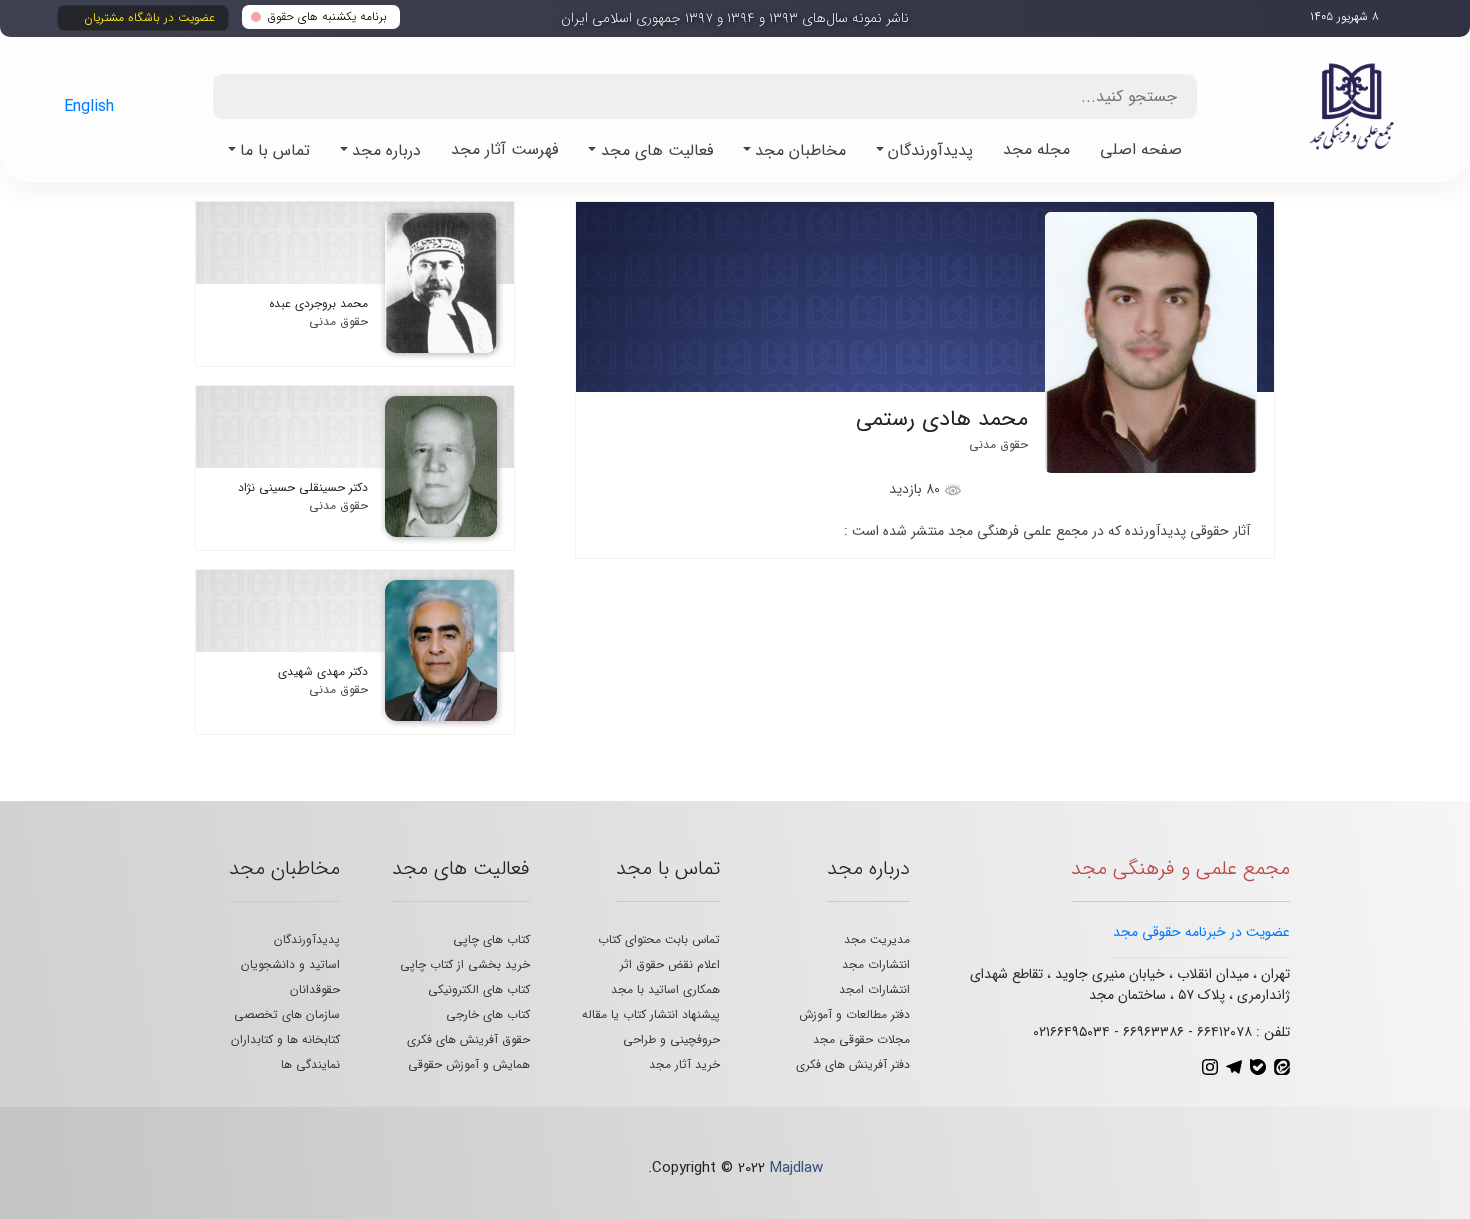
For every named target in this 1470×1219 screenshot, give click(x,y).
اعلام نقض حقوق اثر (670, 964)
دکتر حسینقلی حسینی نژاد (303, 487)
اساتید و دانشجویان (290, 964)
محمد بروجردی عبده (318, 303)
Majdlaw (796, 1168)
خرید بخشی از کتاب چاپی (465, 964)
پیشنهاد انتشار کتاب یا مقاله (651, 1014)
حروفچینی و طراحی (671, 1039)
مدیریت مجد (877, 939)
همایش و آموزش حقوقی (469, 1064)
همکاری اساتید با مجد (665, 989)
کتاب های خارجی (488, 1014)
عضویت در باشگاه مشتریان (149, 17)
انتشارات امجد (874, 989)
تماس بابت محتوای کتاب (659, 939)
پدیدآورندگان (307, 939)
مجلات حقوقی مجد (861, 1039)
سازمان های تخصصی (287, 1014)
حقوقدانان (315, 989)
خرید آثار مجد (684, 1064)
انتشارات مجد (876, 964)
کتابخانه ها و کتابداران (285, 1039)
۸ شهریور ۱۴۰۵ (1344, 16)
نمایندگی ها (310, 1064)
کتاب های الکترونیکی (479, 989)
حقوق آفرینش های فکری (468, 1039)
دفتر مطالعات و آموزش (854, 1014)
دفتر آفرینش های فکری (853, 1064)
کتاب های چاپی (491, 939)
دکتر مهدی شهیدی (323, 671)
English (89, 106)
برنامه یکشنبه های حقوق (327, 16)
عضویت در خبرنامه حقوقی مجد (1201, 932)
